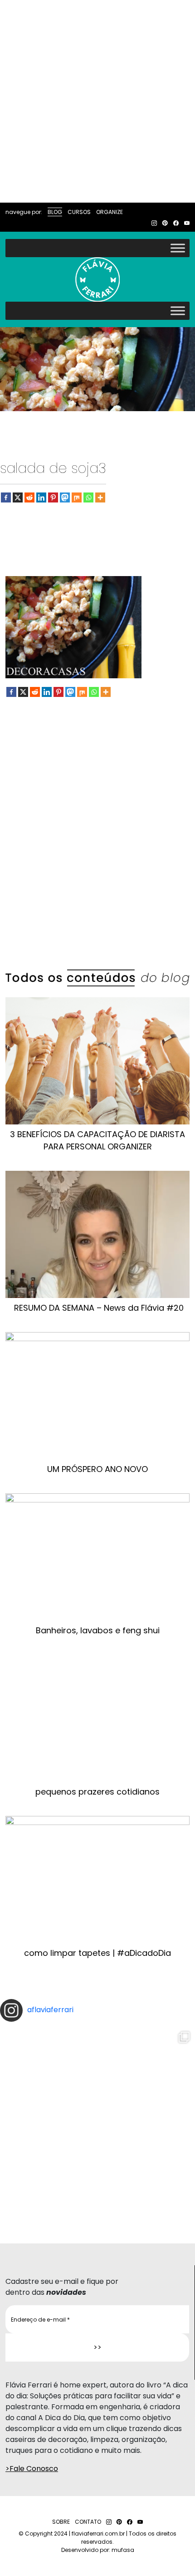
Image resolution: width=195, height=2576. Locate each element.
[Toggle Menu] (178, 248)
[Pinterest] (53, 497)
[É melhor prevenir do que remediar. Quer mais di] (97, 2124)
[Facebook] (6, 497)
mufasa (123, 2550)
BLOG (55, 212)
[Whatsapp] (88, 497)
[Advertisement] (97, 101)
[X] (18, 497)
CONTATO (88, 2522)
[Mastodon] (65, 497)
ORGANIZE (110, 212)
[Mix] (77, 497)
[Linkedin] (41, 497)
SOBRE (61, 2522)
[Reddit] (29, 497)
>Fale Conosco (32, 2469)
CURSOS (79, 212)
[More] (100, 497)
